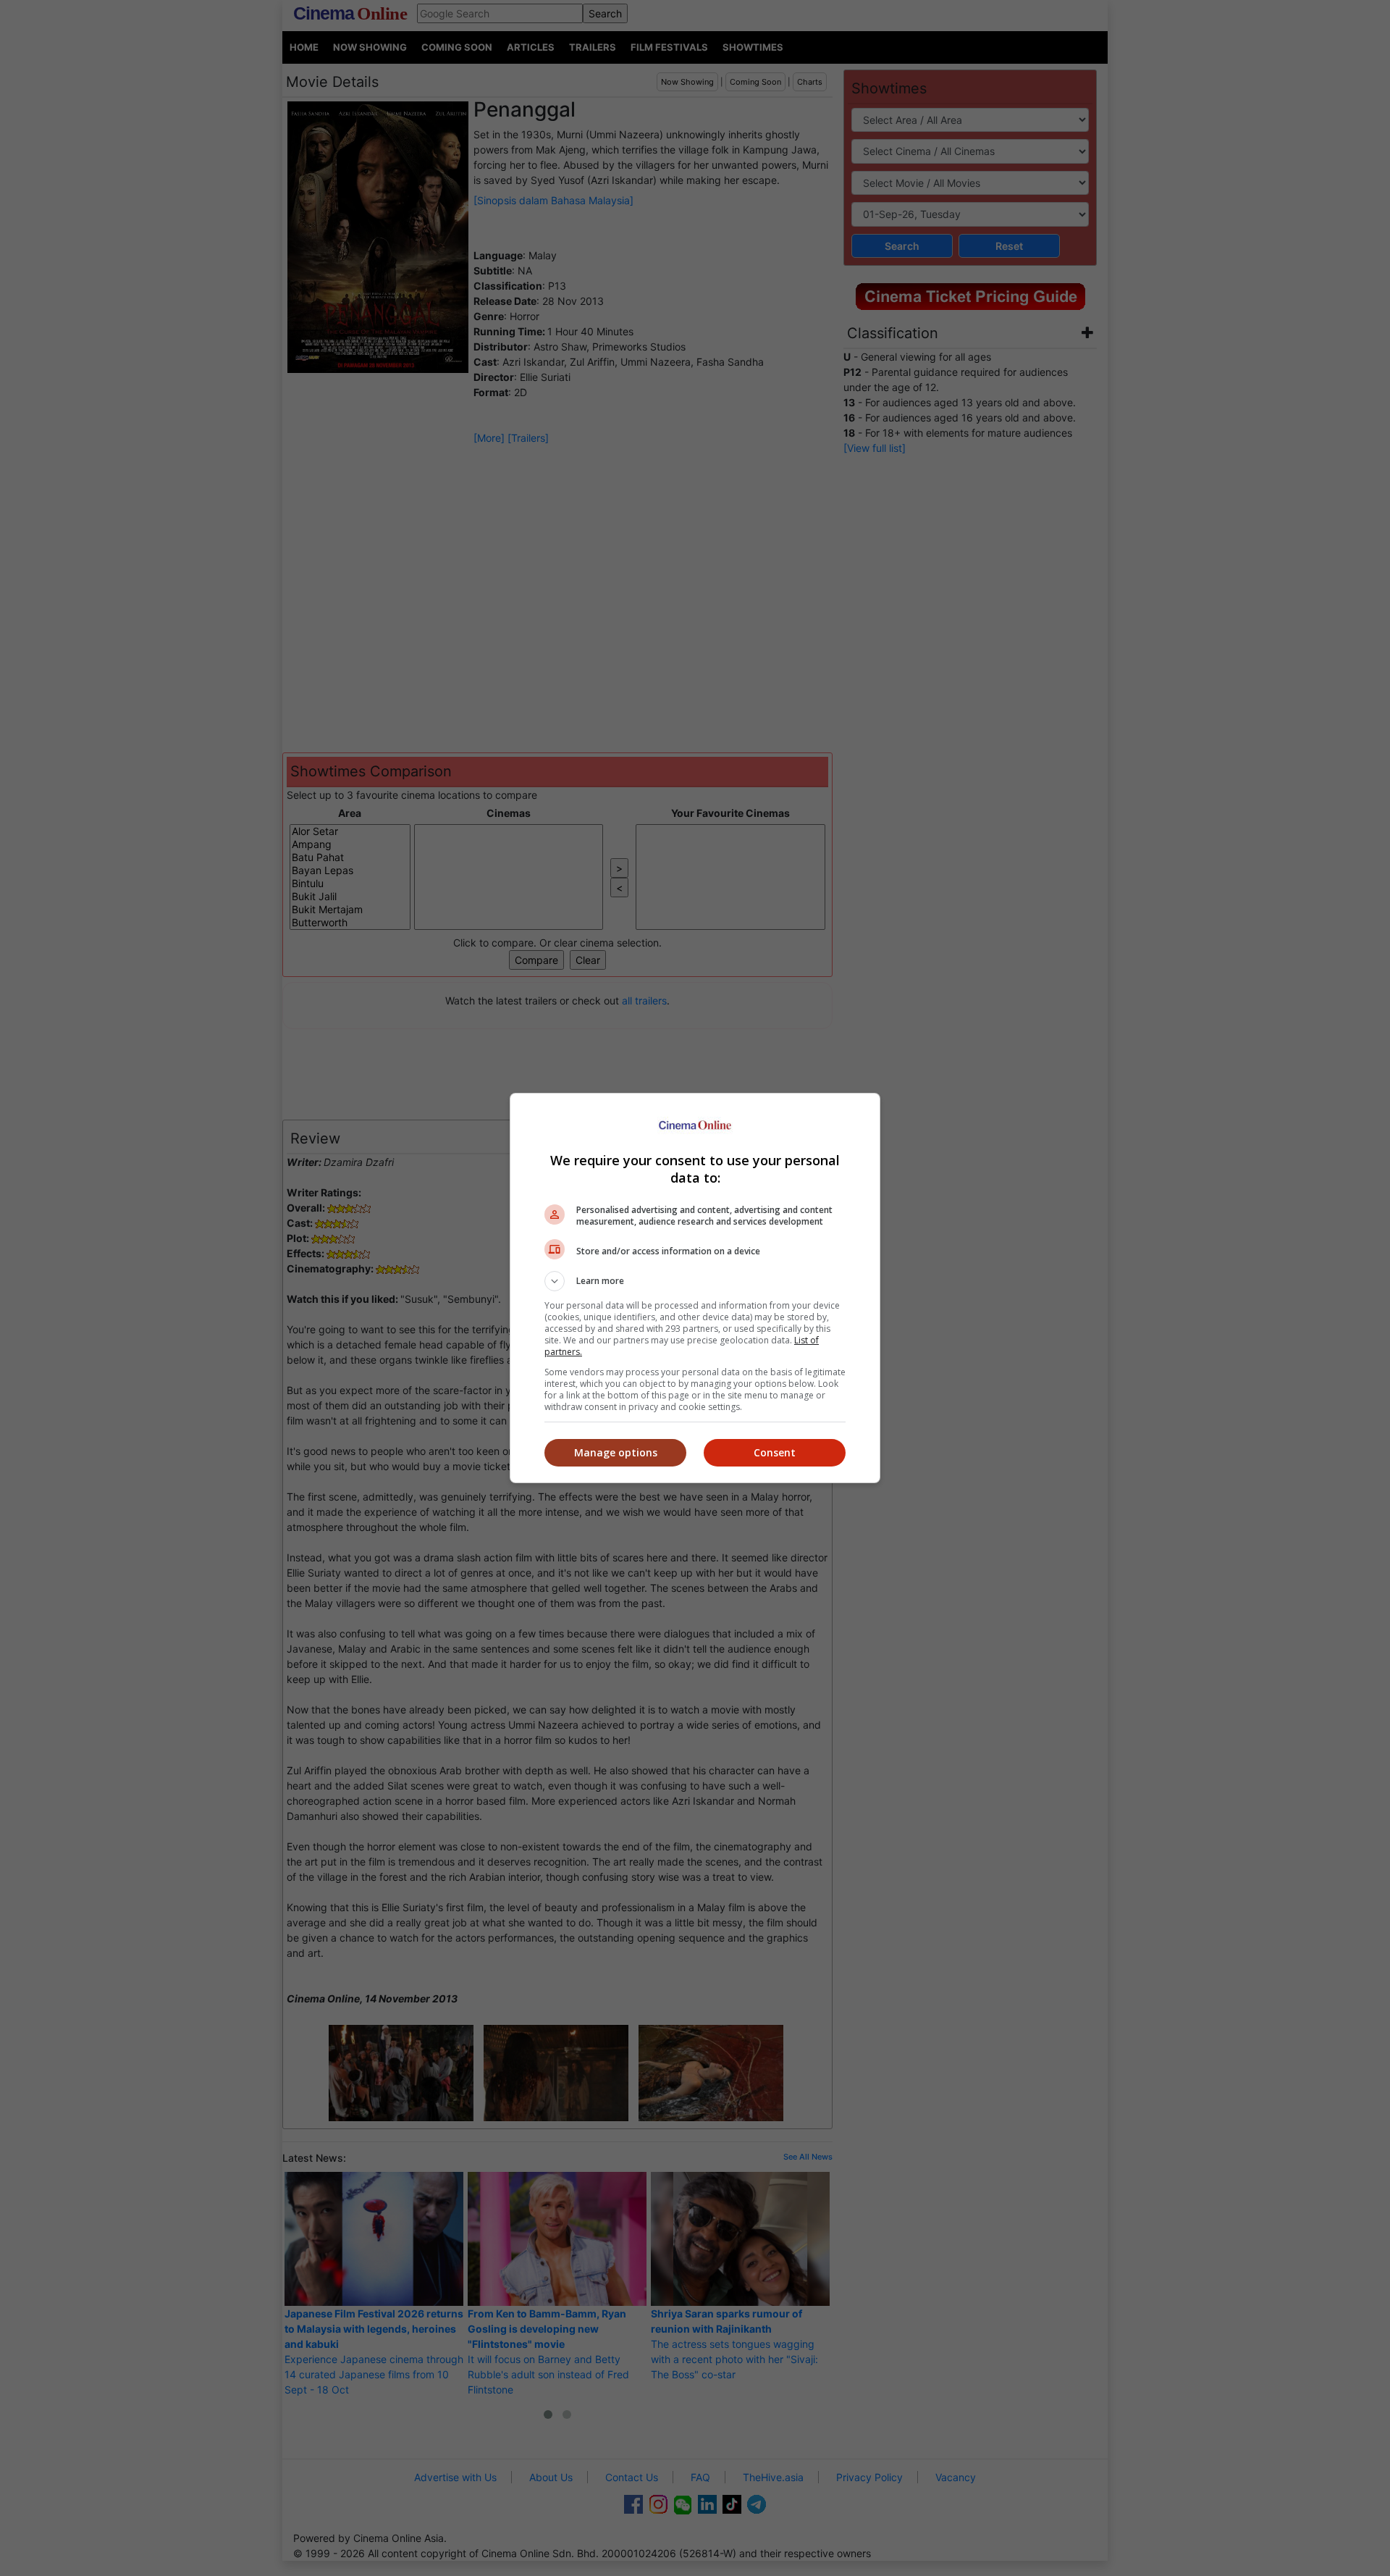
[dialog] (695, 1288)
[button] (695, 1281)
